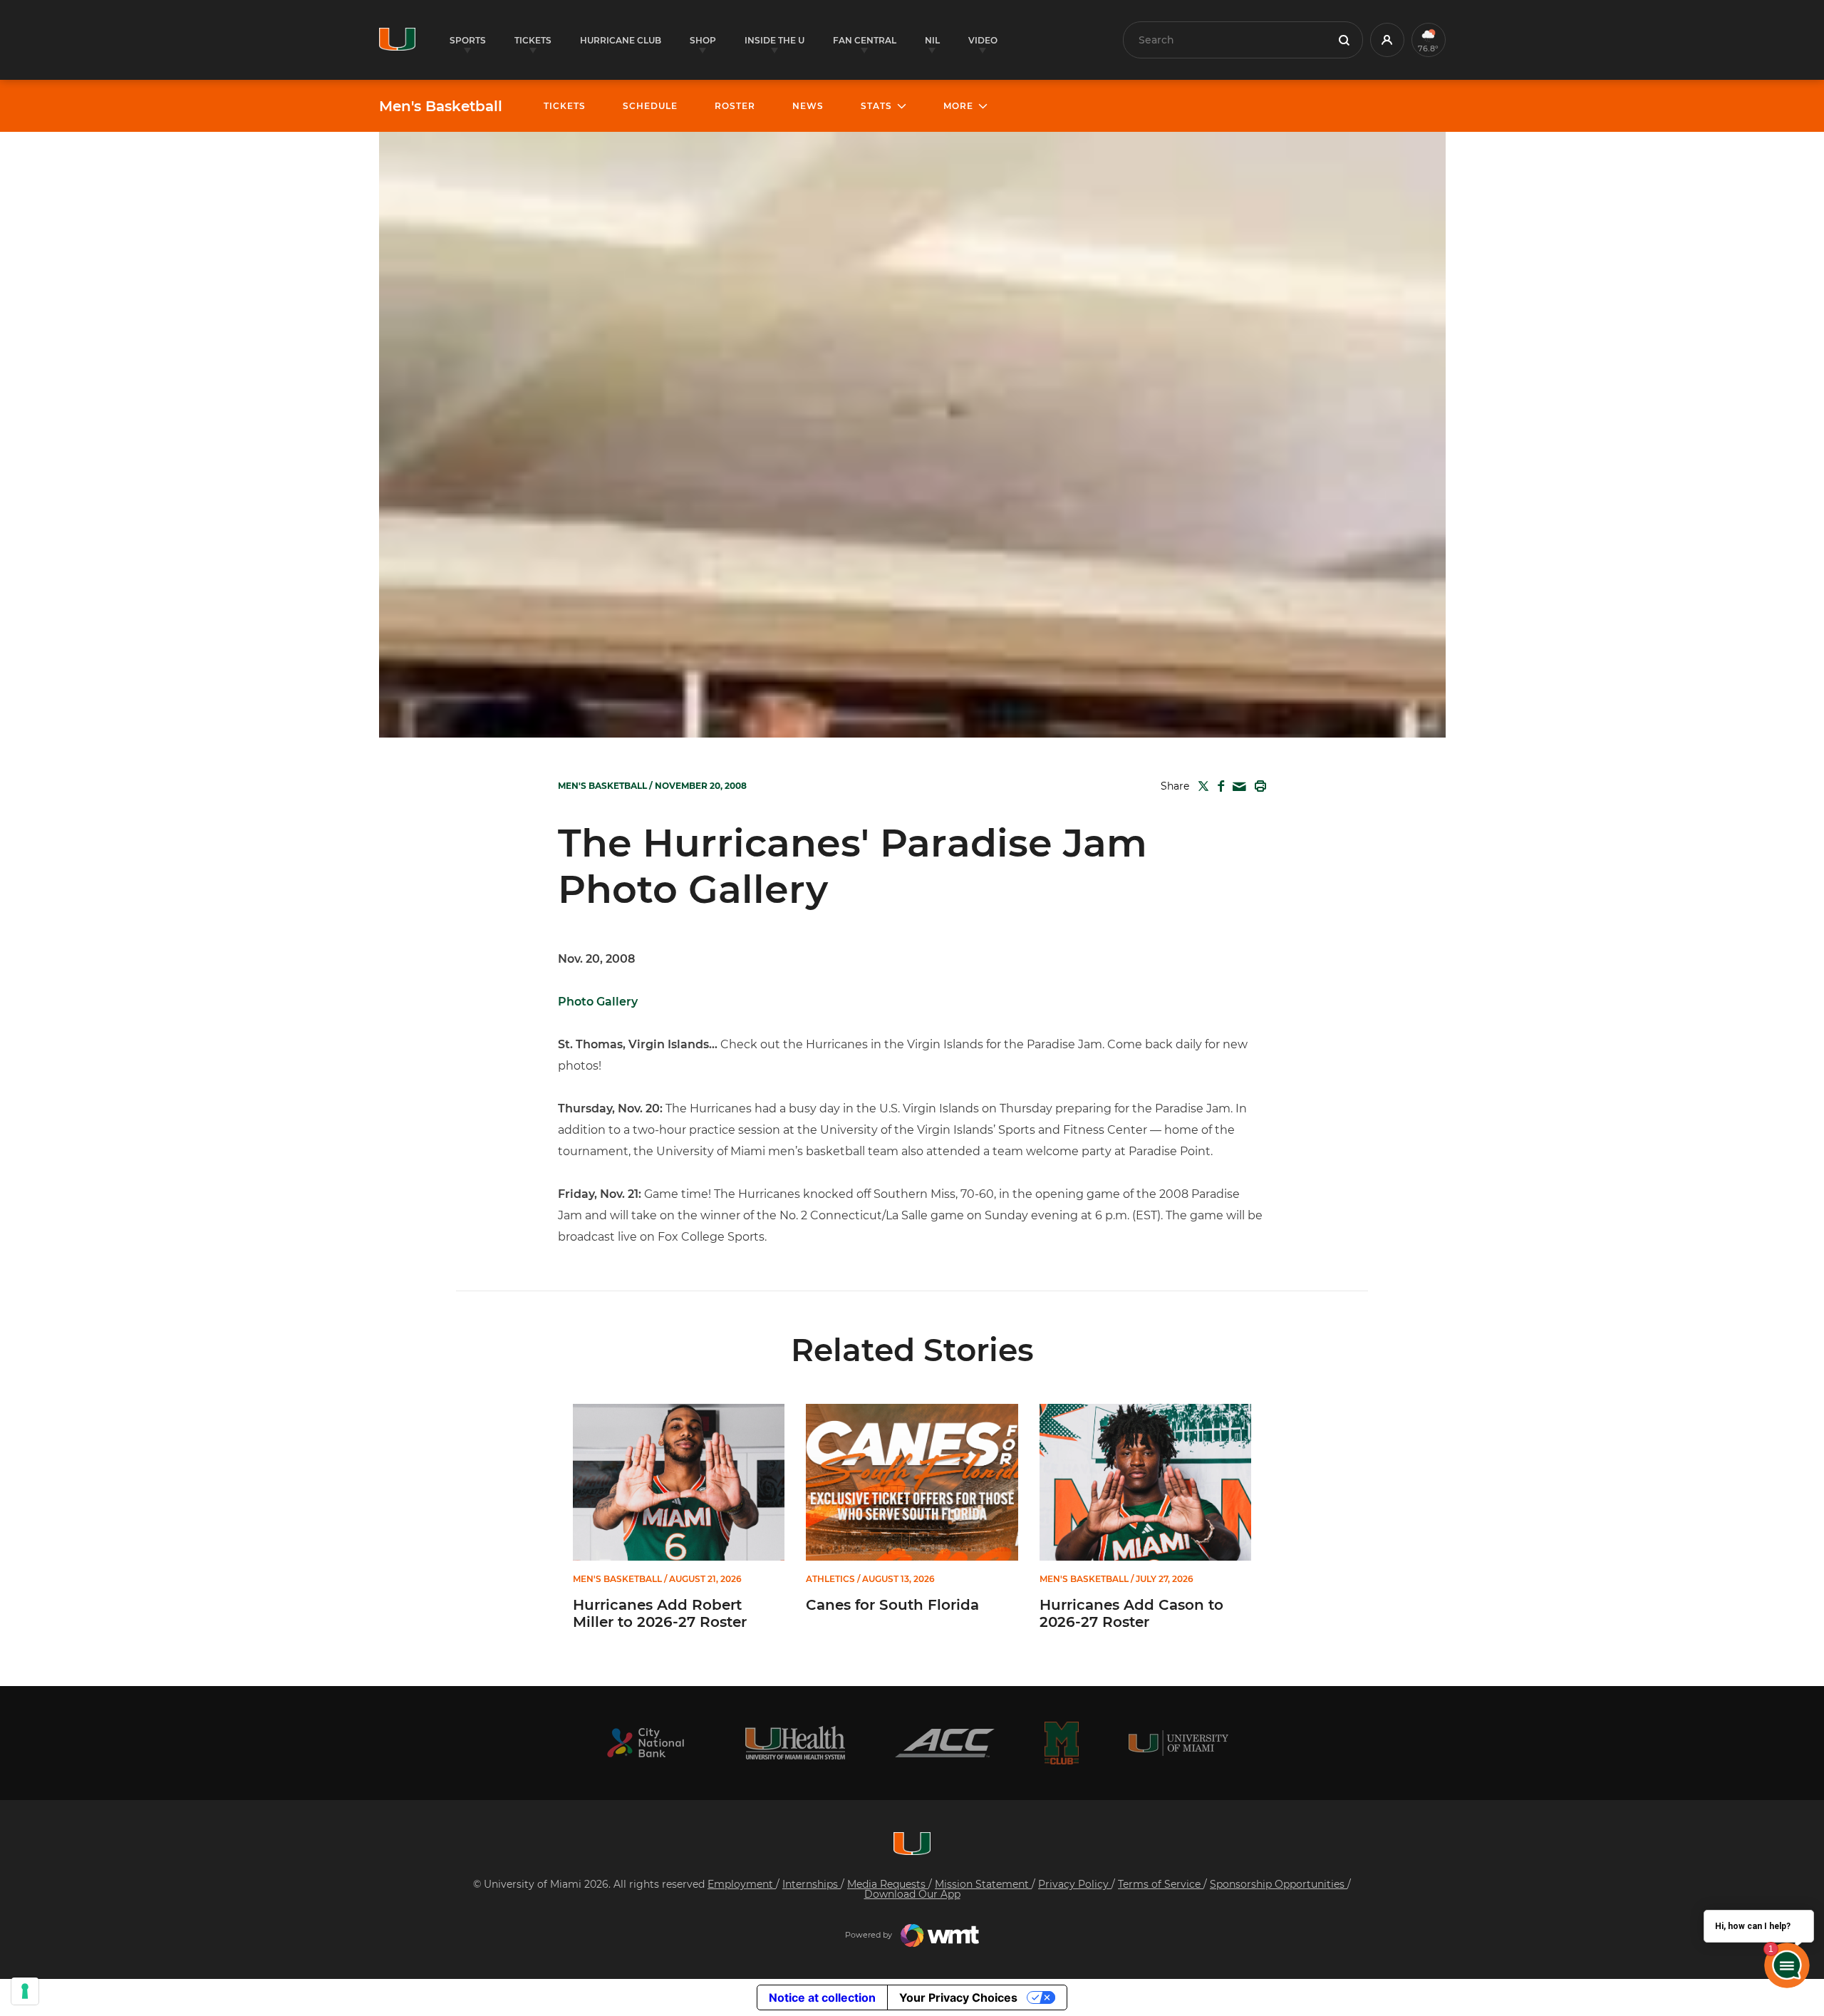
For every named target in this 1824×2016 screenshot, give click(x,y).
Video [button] (983, 40)
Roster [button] (735, 106)
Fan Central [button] (865, 40)
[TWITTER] (1201, 786)
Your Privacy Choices (958, 1997)
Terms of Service (1161, 1884)
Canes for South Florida (892, 1605)
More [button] (958, 106)
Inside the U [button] (774, 40)
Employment (742, 1884)
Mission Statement (983, 1884)
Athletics (830, 1579)
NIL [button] (932, 40)
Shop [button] (703, 40)
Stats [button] (876, 106)
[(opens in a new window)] (646, 1743)
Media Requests (888, 1884)
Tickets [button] (533, 40)
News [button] (808, 106)
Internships (812, 1884)
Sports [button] (468, 40)
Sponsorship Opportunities (1279, 1884)
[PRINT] (1258, 786)
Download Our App (912, 1894)
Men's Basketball (441, 106)
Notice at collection (822, 1997)
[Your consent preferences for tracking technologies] (25, 1991)
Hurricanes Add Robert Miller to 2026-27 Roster (660, 1613)
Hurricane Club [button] (621, 40)
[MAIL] (1237, 787)
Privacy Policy (1075, 1884)
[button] (1387, 40)
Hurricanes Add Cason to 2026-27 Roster (1131, 1613)
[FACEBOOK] (1218, 786)
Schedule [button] (650, 106)
